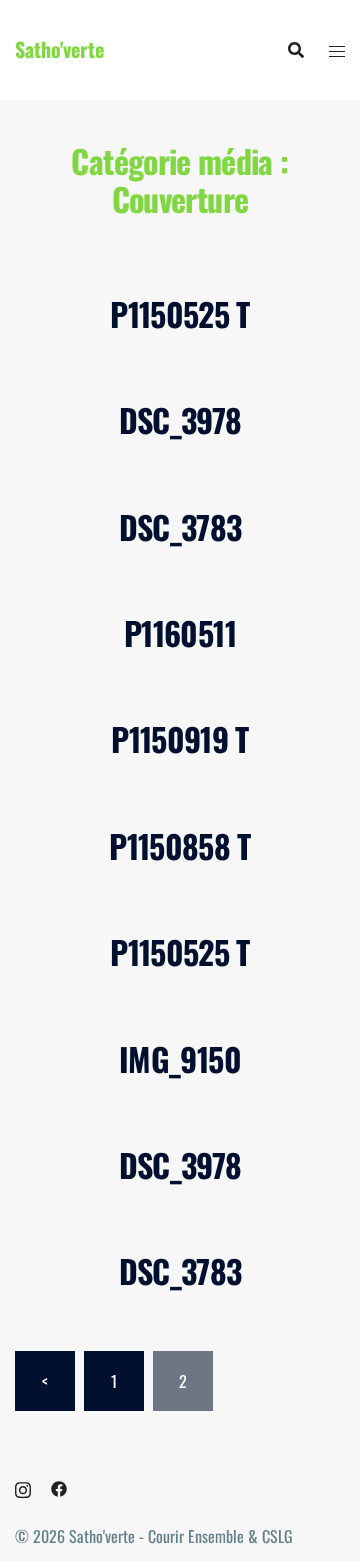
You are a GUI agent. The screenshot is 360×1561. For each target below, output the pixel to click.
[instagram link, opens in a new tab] (23, 1487)
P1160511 (180, 632)
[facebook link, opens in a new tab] (59, 1487)
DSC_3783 (180, 526)
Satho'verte (59, 49)
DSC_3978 (180, 419)
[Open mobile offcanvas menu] (337, 50)
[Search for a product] (296, 50)
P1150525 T (180, 313)
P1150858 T (180, 845)
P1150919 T (180, 738)
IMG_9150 (180, 1058)
